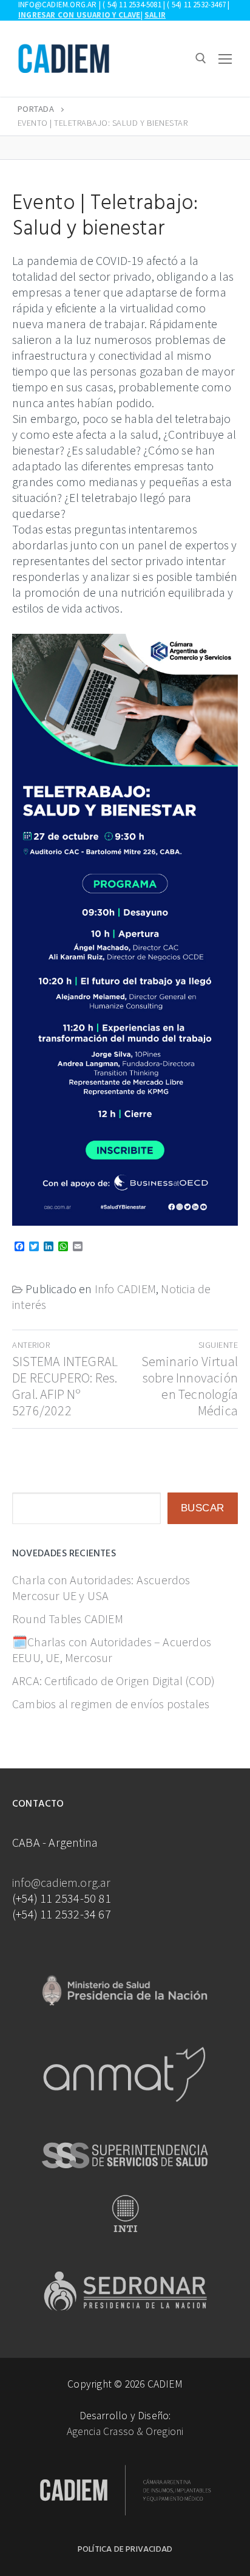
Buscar (203, 1508)
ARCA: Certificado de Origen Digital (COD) (113, 1681)
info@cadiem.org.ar (62, 1882)
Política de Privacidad (125, 2550)
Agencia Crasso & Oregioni (125, 2431)
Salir (155, 15)
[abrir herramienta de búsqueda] (201, 58)
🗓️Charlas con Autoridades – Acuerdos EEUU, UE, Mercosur (112, 1650)
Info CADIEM (125, 1289)
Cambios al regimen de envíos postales (111, 1704)
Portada (36, 109)
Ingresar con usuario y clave (79, 15)
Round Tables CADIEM (68, 1619)
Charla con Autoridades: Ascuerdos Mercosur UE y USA (101, 1588)
